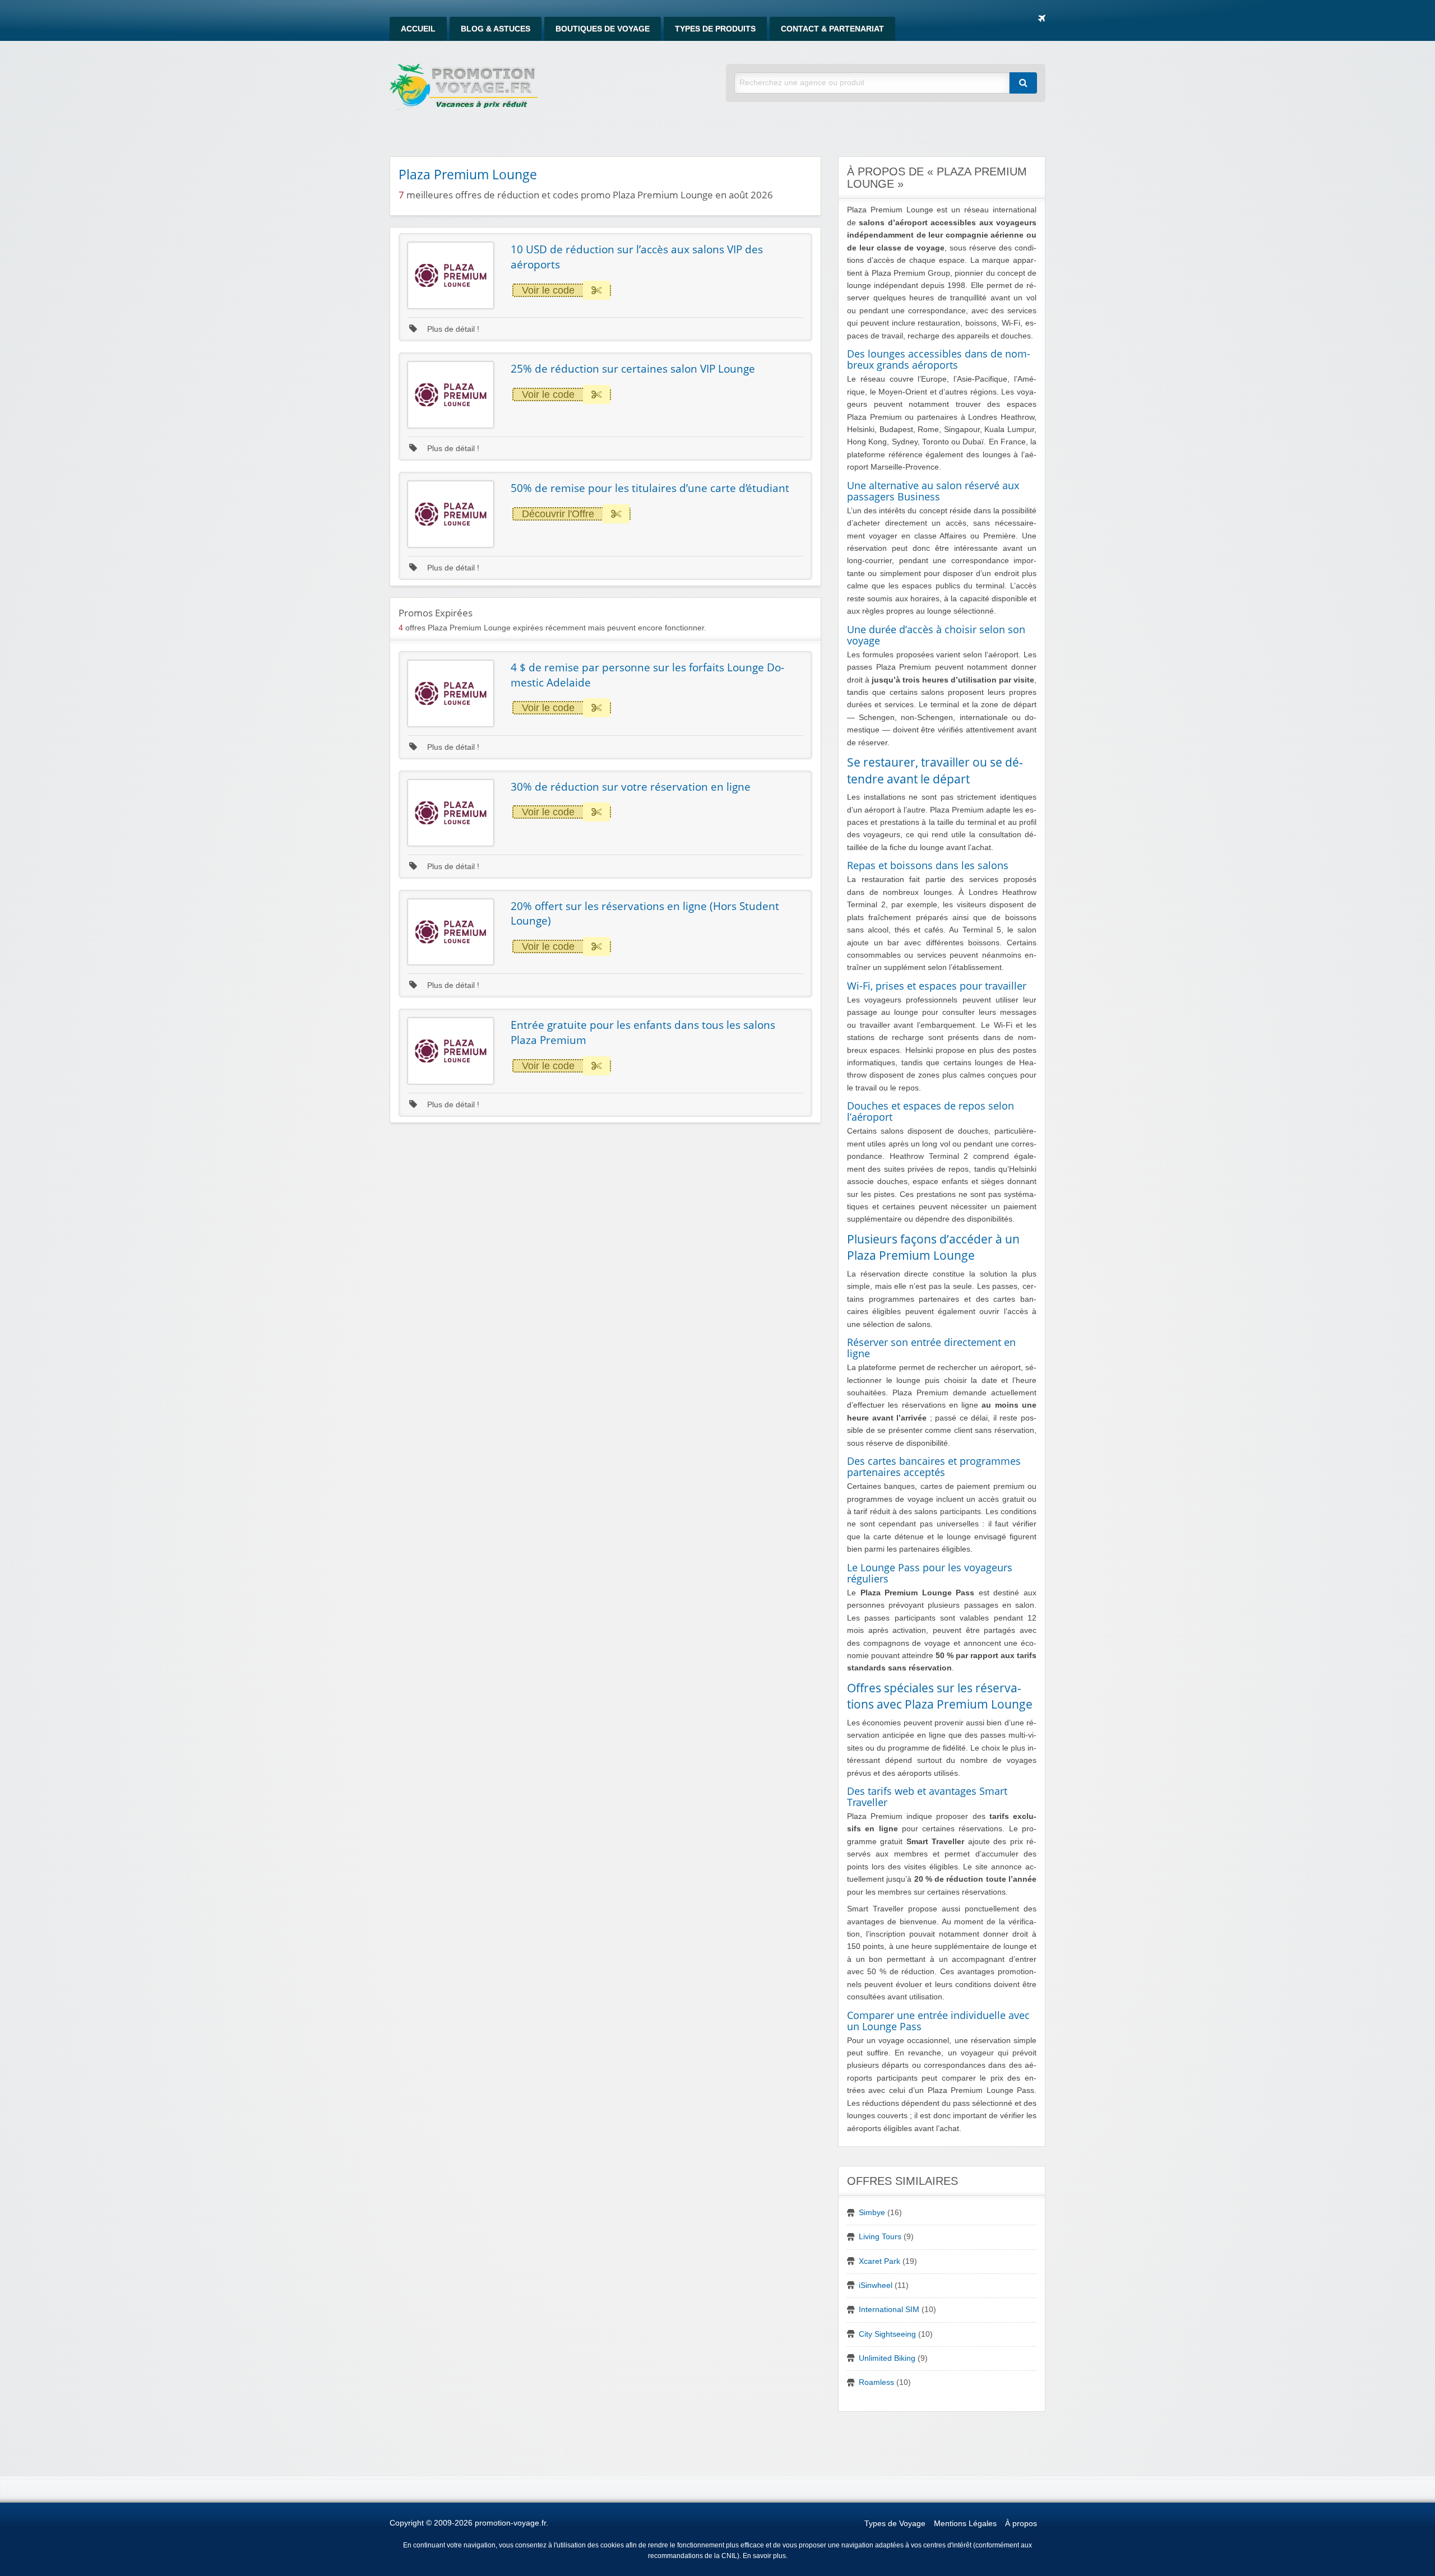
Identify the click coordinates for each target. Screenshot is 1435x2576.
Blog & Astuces (496, 29)
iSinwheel (876, 2285)
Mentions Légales (965, 2524)
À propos (1021, 2524)
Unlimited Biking (887, 2358)
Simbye (872, 2213)
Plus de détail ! (452, 329)
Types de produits (715, 29)
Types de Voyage (895, 2524)
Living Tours (880, 2237)
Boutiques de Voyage (603, 29)
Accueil (418, 29)
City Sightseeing (887, 2334)
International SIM (889, 2310)
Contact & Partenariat (832, 29)
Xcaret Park (879, 2261)
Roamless (876, 2382)
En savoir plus (764, 2556)
